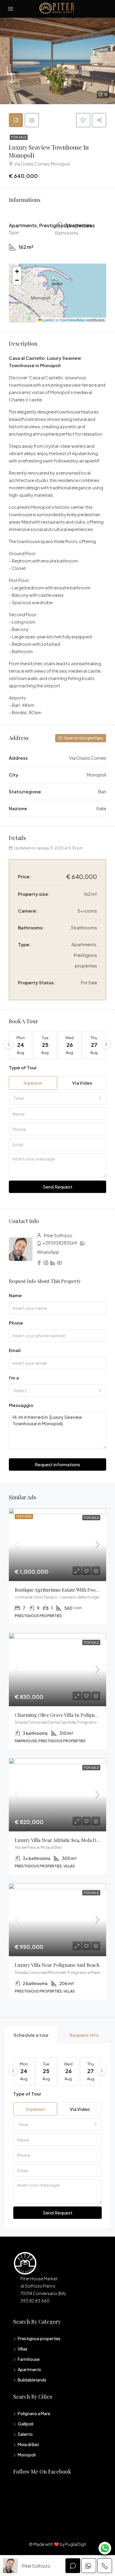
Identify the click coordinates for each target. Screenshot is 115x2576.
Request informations (57, 1464)
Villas (23, 2349)
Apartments (29, 2369)
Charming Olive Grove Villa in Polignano (59, 1715)
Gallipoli (26, 2424)
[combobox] (57, 1098)
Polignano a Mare (34, 2413)
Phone (16, 1323)
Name (15, 1295)
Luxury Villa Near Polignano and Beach (57, 1965)
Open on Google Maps (83, 738)
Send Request (58, 1187)
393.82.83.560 (35, 2301)
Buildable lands (32, 2380)
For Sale (19, 137)
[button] (58, 285)
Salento (25, 2434)
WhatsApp (48, 1252)
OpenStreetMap (72, 320)
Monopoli (27, 2455)
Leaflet (47, 320)
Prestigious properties (39, 2338)
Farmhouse (29, 2359)
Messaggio (21, 1405)
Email (15, 1350)
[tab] (16, 120)
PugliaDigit (76, 2544)
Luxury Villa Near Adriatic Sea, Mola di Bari (61, 1840)
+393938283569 (60, 1243)
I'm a (14, 1378)
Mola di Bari (28, 2444)
